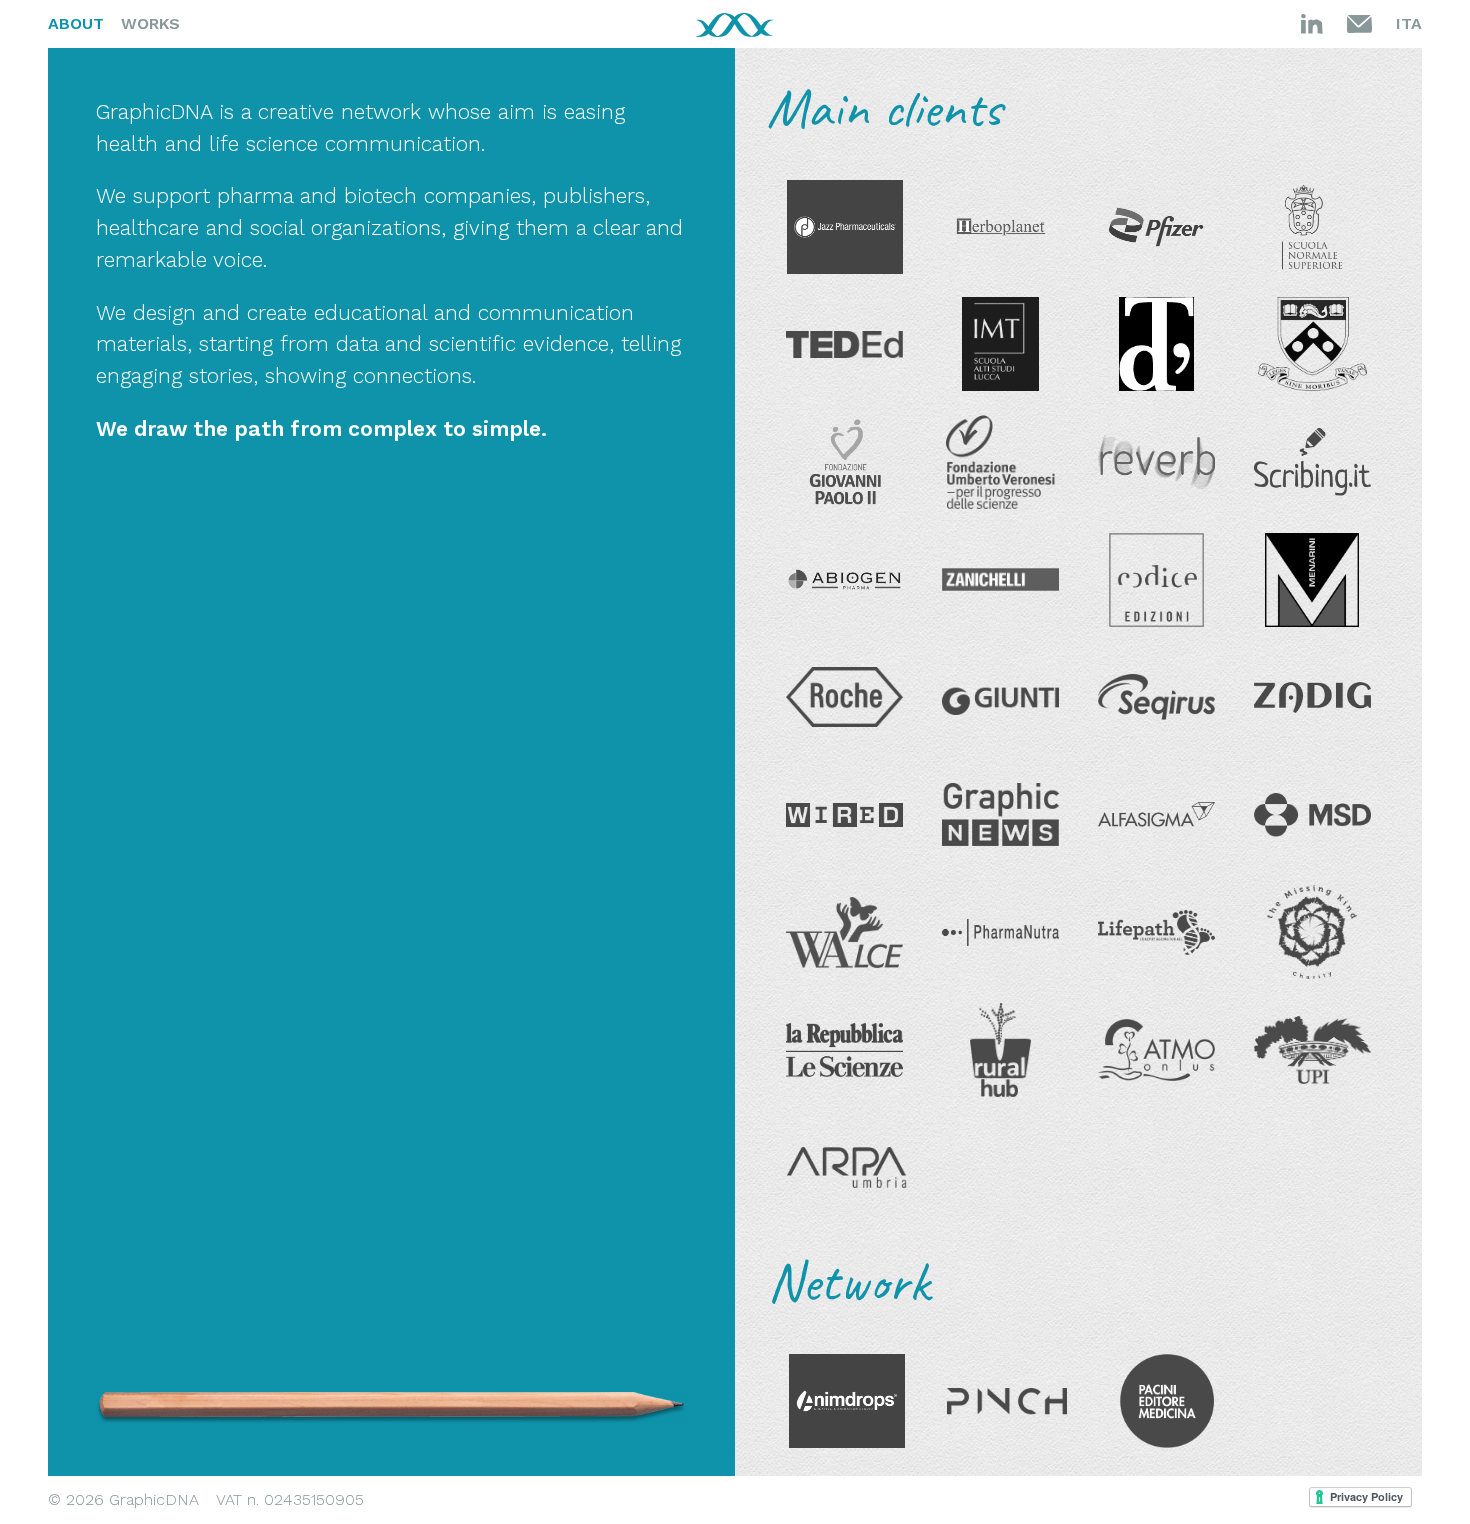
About (76, 23)
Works (150, 23)
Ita (1409, 23)
